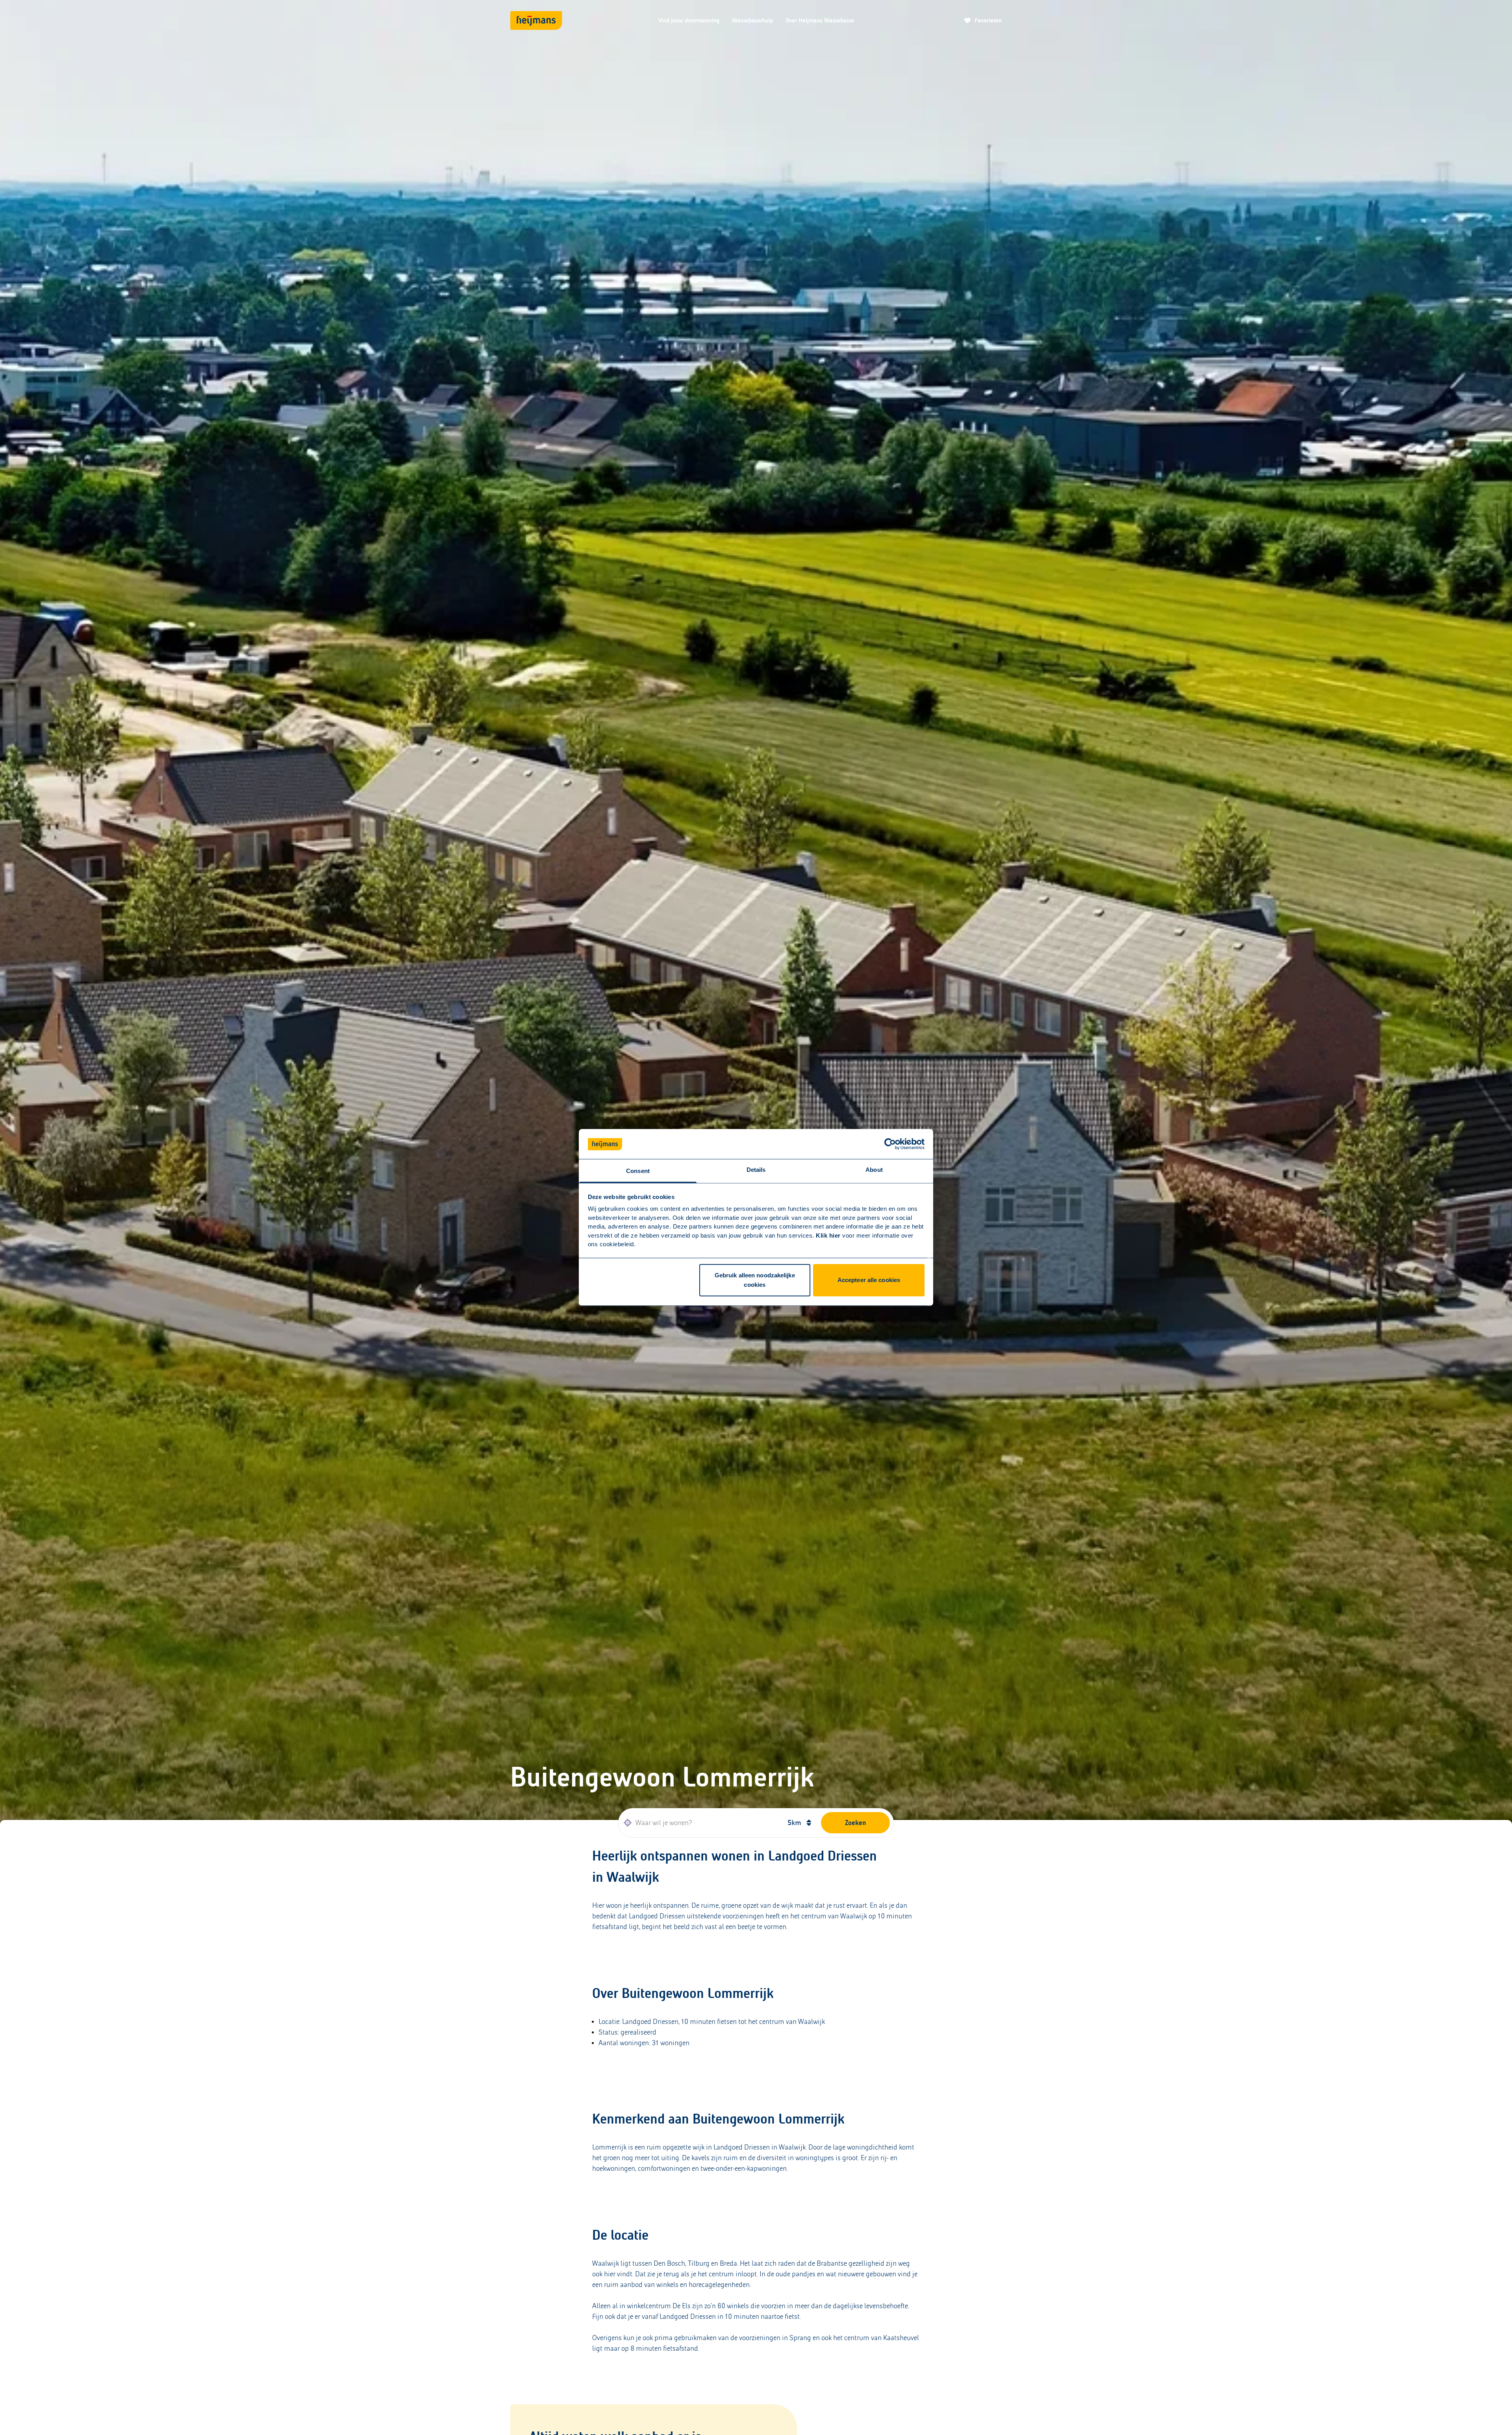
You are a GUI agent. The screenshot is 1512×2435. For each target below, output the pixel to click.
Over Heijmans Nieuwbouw (820, 20)
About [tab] (874, 1170)
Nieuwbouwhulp (752, 20)
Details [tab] (756, 1170)
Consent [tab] (638, 1171)
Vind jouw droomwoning (689, 20)
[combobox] (700, 1823)
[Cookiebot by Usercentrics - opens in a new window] (890, 1144)
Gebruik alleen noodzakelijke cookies (755, 1280)
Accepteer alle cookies (869, 1280)
